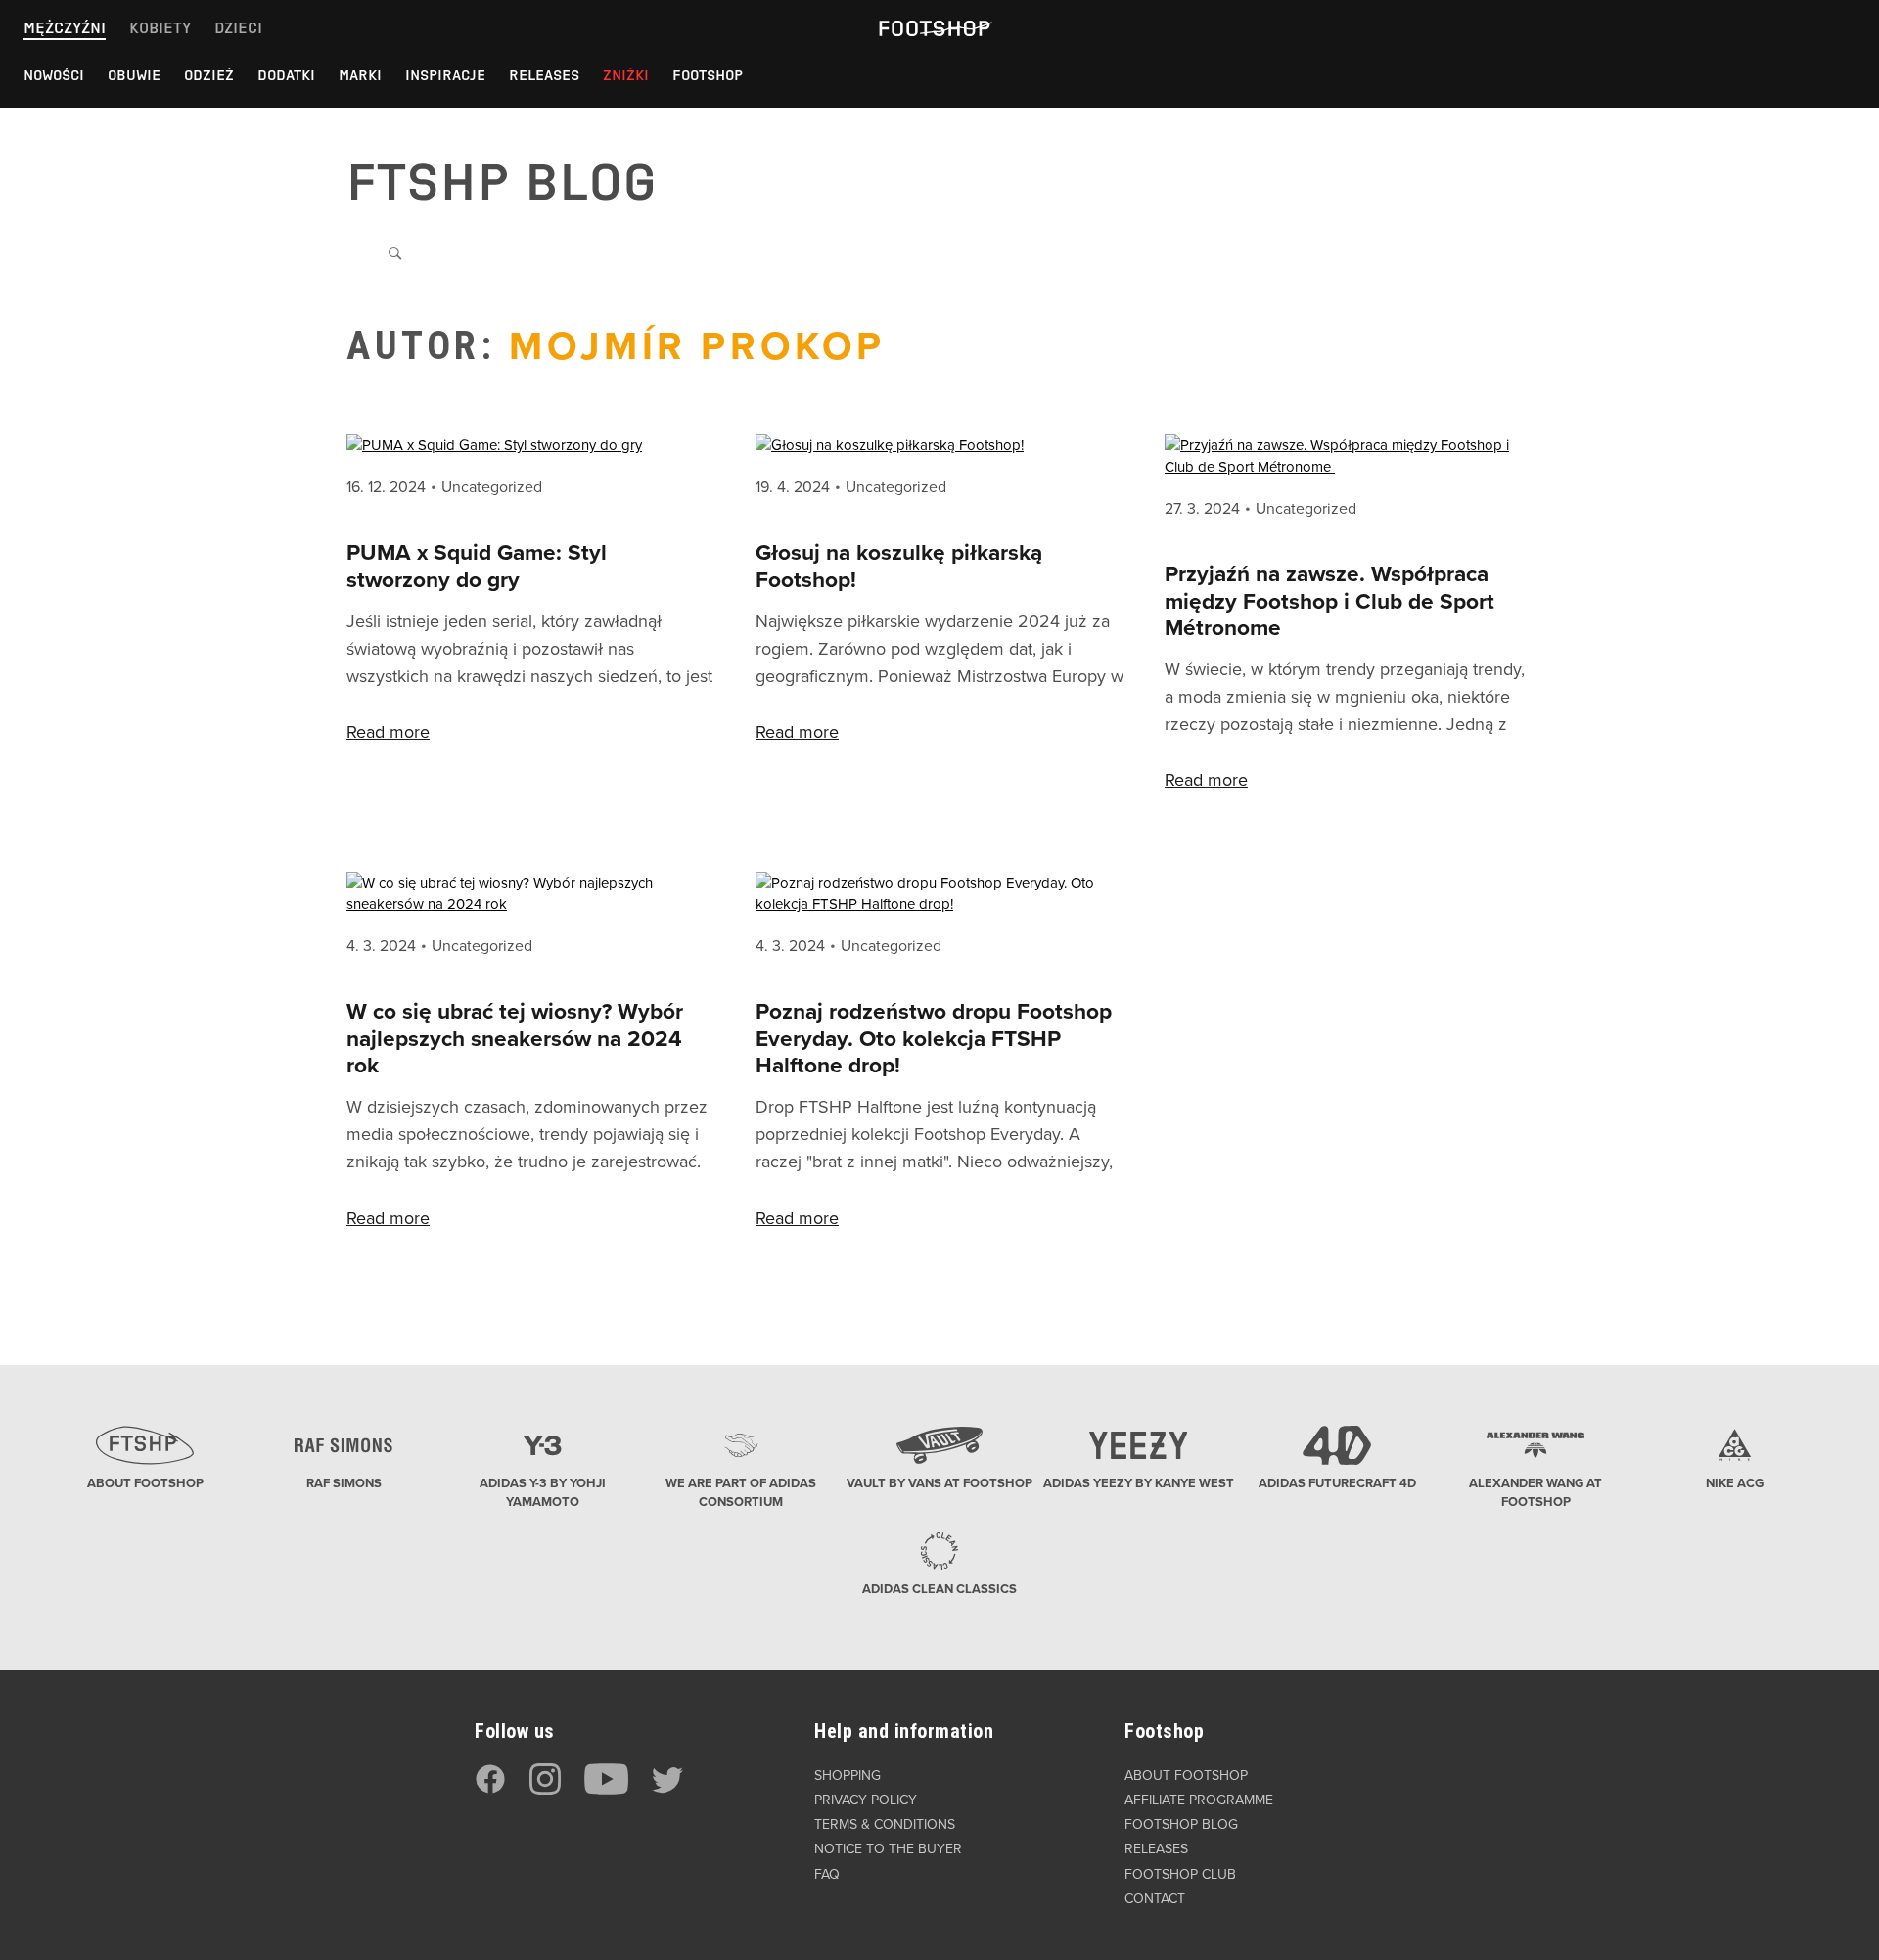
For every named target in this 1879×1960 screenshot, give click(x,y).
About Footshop (1186, 1776)
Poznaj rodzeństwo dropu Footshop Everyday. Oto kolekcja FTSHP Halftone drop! (934, 1038)
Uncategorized (492, 487)
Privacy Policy (866, 1800)
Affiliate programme (1199, 1800)
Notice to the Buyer (888, 1849)
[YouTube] (606, 1790)
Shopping (848, 1776)
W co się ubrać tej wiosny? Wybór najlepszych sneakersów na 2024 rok (515, 1038)
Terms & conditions (885, 1824)
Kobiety (160, 28)
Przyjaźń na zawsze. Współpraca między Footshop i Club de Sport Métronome (1329, 601)
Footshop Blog (1181, 1824)
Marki (360, 75)
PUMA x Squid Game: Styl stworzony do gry (477, 566)
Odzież (209, 75)
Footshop (708, 75)
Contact (1155, 1899)
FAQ (827, 1874)
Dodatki (286, 75)
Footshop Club (1180, 1874)
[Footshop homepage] (934, 28)
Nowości (54, 75)
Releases (544, 75)
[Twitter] (667, 1790)
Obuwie (134, 75)
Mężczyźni (65, 28)
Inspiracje (445, 75)
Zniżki (626, 75)
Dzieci (238, 28)
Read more (388, 732)
